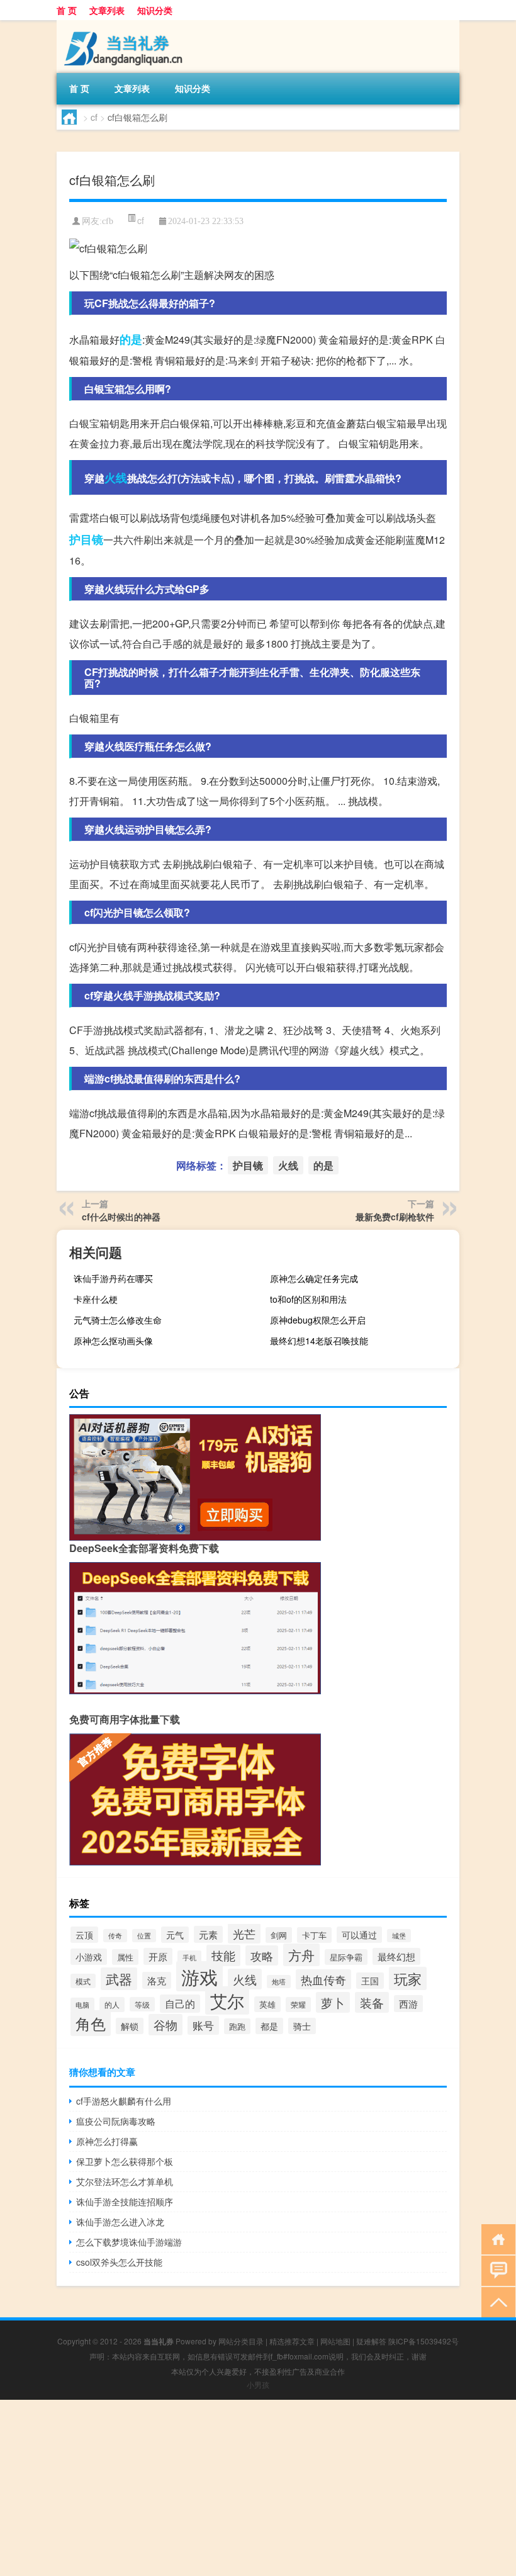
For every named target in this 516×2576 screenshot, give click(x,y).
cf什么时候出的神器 (121, 1217)
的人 (112, 2005)
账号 (203, 2025)
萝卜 (333, 2002)
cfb (108, 221)
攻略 (262, 1955)
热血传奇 (323, 1979)
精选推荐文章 (292, 2341)
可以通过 (359, 1935)
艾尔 (227, 2000)
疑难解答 (371, 2341)
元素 (208, 1934)
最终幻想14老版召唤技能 (319, 1341)
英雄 (267, 2004)
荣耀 (298, 2005)
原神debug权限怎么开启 (318, 1320)
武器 (119, 1979)
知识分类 (155, 10)
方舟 (301, 1955)
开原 (158, 1956)
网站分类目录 (241, 2341)
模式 (83, 1981)
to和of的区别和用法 (308, 1299)
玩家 (408, 1978)
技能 (223, 1955)
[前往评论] (496, 2270)
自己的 (180, 2004)
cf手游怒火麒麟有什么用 (124, 2101)
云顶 (84, 1935)
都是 (269, 2026)
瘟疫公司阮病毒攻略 (116, 2121)
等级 (142, 2004)
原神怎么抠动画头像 (113, 1341)
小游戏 (89, 1957)
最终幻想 (396, 1956)
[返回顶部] (496, 2301)
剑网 (279, 1935)
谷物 (165, 2025)
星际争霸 (346, 1957)
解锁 (130, 2026)
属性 (125, 1957)
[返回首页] (496, 2238)
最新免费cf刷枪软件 (395, 1217)
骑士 (302, 2026)
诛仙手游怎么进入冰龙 (120, 2222)
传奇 (115, 1936)
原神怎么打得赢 (107, 2141)
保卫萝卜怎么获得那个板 (125, 2161)
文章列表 (107, 10)
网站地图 (335, 2341)
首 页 (67, 10)
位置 (144, 1936)
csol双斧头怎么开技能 (119, 2262)
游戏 (199, 1976)
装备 (372, 2002)
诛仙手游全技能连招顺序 (125, 2202)
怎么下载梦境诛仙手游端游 (129, 2242)
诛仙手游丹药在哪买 (113, 1278)
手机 (189, 1957)
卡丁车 (314, 1935)
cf (94, 117)
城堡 (399, 1936)
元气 (175, 1935)
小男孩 (258, 2384)
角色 (91, 2023)
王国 (370, 1981)
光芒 (244, 1933)
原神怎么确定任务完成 (314, 1278)
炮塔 (279, 1982)
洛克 (157, 1980)
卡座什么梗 (96, 1299)
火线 (116, 478)
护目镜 (86, 539)
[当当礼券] (123, 25)
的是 (131, 339)
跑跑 (237, 2026)
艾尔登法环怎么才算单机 (125, 2181)
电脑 (82, 2005)
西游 (408, 2004)
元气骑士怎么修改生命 (118, 1320)
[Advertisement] (258, 2488)
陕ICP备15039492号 (423, 2341)
